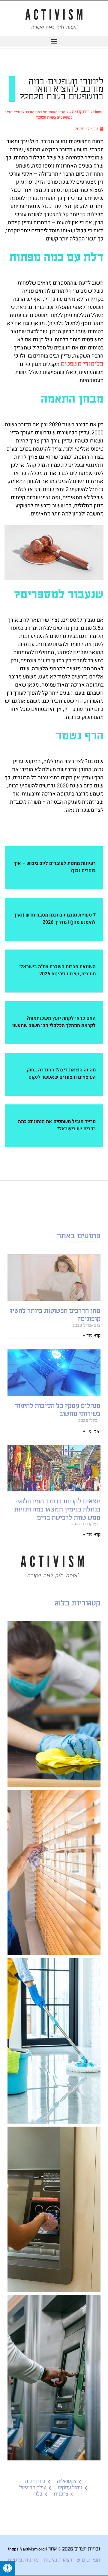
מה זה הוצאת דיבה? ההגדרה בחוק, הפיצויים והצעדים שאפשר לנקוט (61, 1074)
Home (98, 112)
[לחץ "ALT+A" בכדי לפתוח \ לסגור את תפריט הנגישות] (8, 2568)
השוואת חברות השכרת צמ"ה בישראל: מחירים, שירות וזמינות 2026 (57, 970)
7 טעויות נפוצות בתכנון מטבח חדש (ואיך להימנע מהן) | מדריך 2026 (55, 919)
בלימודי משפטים (82, 364)
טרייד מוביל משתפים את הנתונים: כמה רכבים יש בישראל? (57, 1125)
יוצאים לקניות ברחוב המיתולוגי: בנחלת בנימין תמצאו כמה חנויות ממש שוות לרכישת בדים (57, 1510)
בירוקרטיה (81, 112)
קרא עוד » (92, 1335)
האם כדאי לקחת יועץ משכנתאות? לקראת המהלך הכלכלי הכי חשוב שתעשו (54, 1022)
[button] (54, 41)
